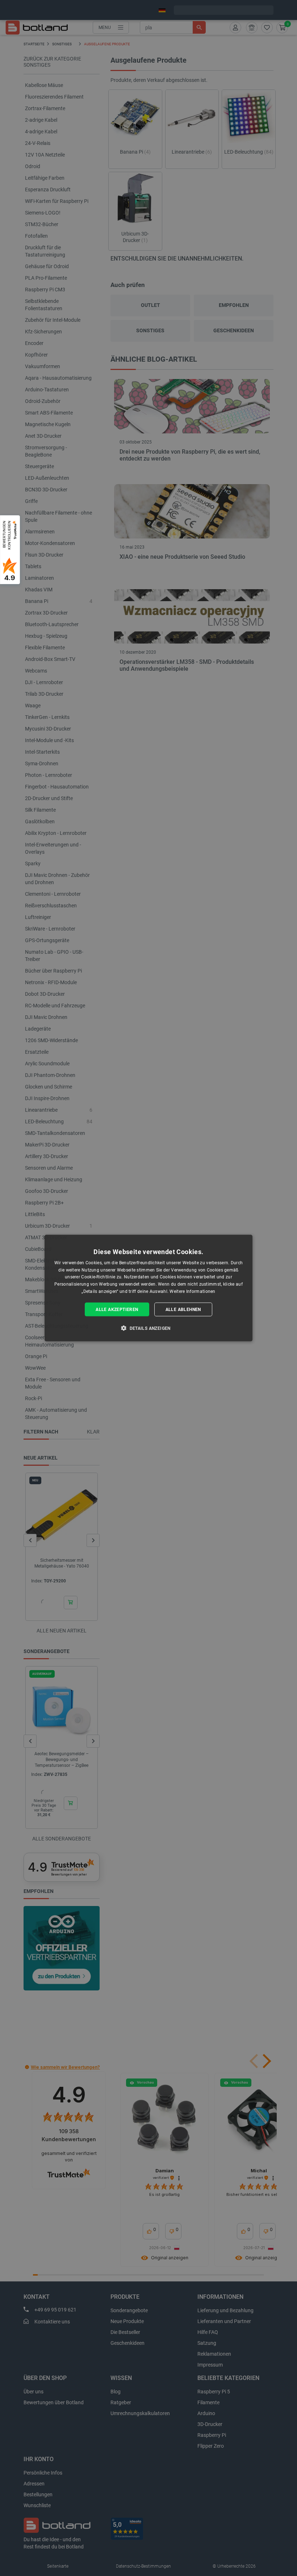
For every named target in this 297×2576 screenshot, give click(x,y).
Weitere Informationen (192, 1291)
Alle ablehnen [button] (183, 1309)
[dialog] (148, 1288)
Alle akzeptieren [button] (117, 1309)
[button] (148, 1328)
